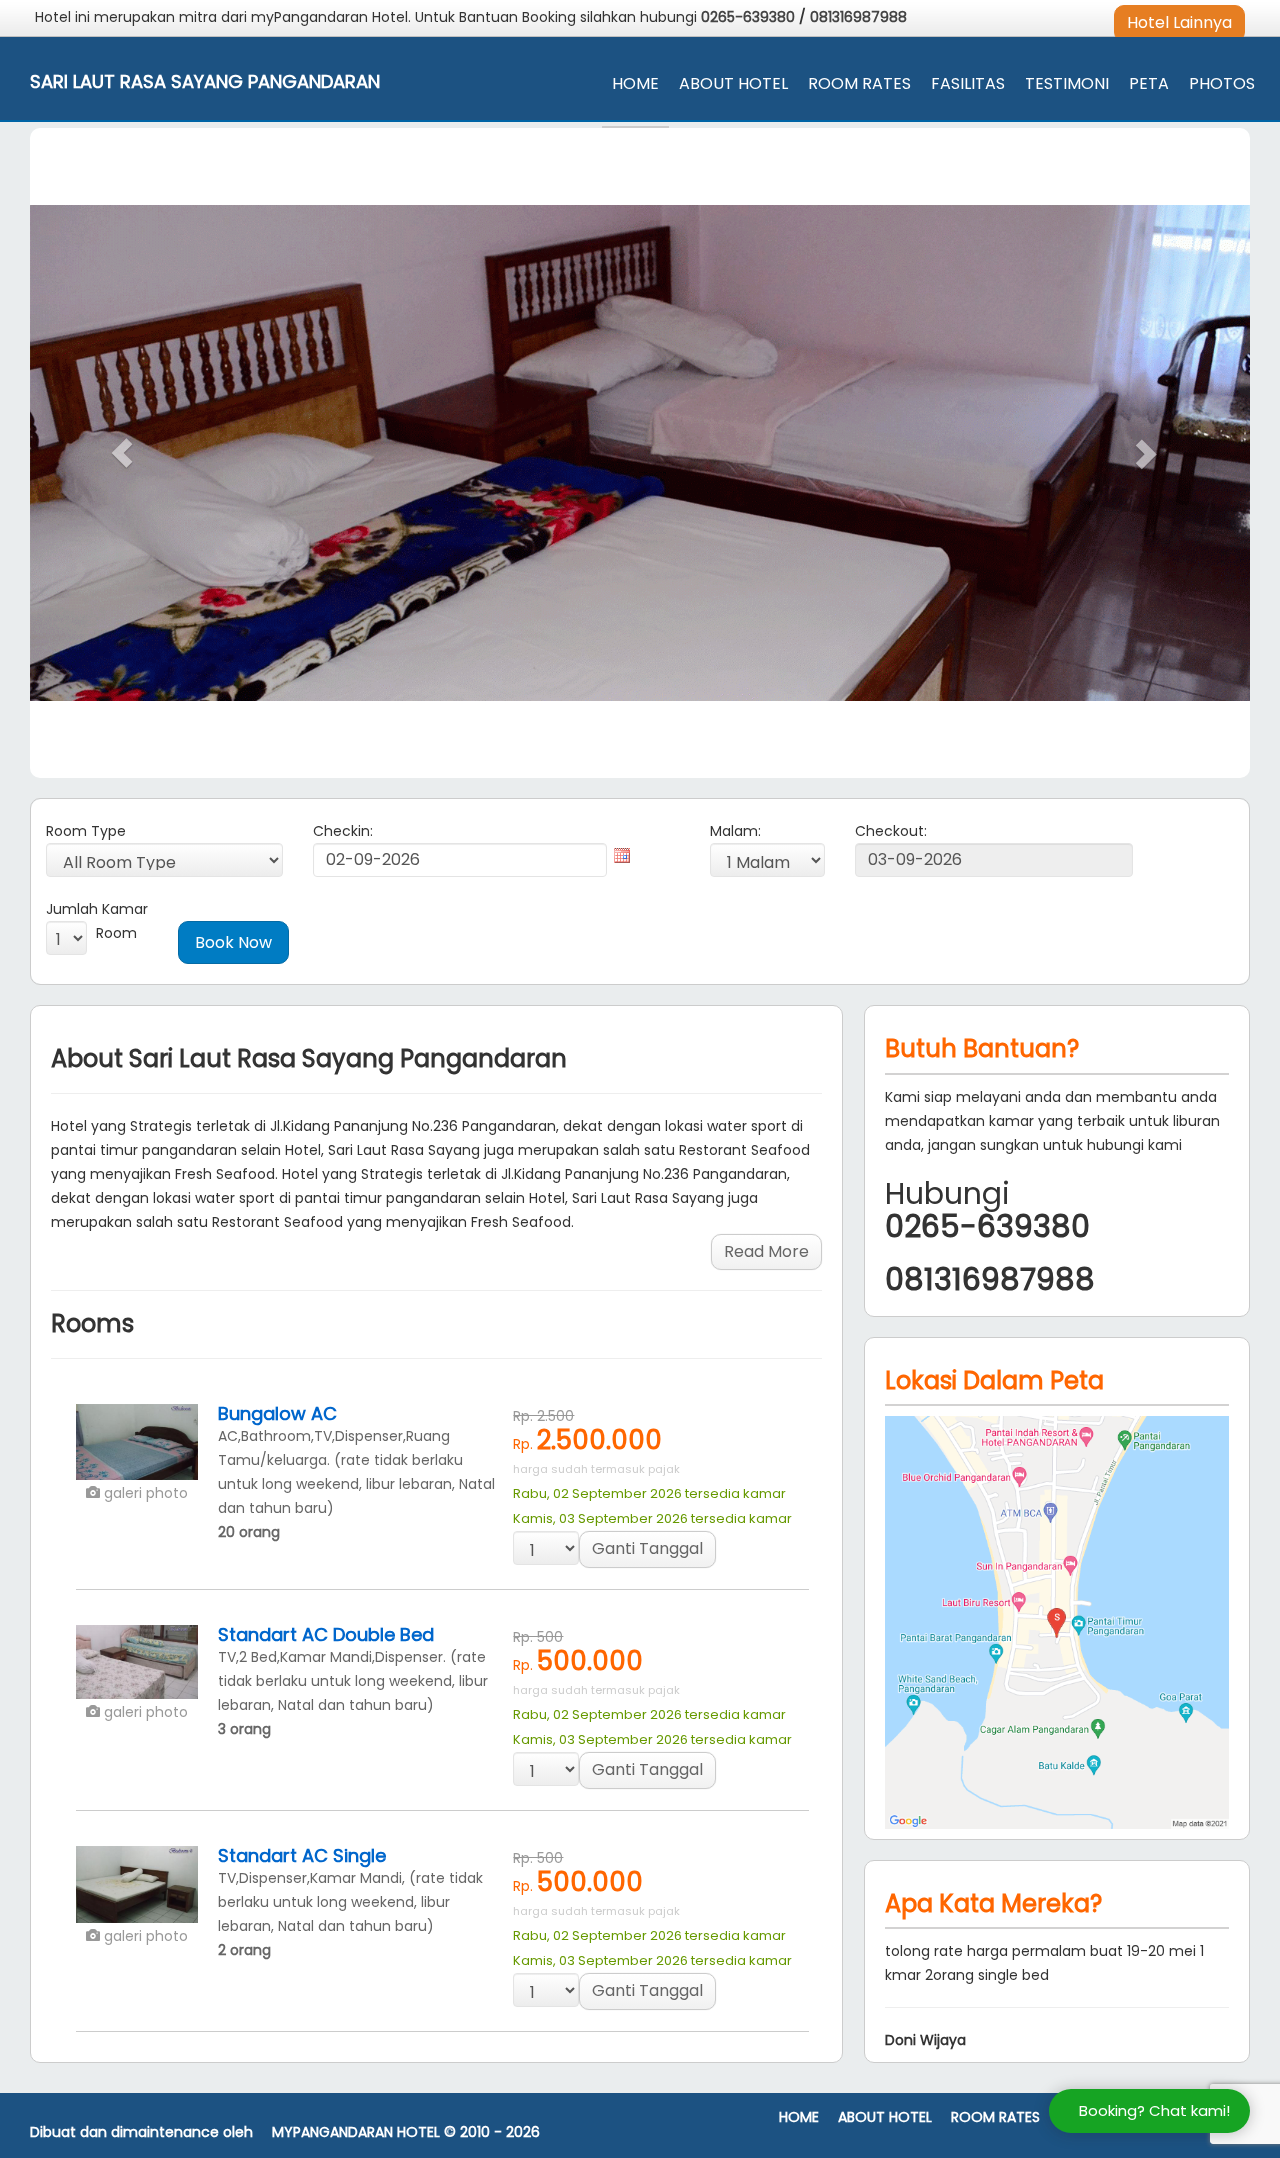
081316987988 (858, 17)
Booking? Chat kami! (1154, 2110)
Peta (1149, 83)
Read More (766, 1251)
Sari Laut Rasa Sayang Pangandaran (205, 82)
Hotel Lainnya (1179, 22)
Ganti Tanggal (647, 1548)
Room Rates (859, 83)
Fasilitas (968, 83)
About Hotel (733, 83)
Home (635, 83)
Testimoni (1067, 83)
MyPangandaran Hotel (356, 2132)
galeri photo (144, 1493)
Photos (1222, 83)
